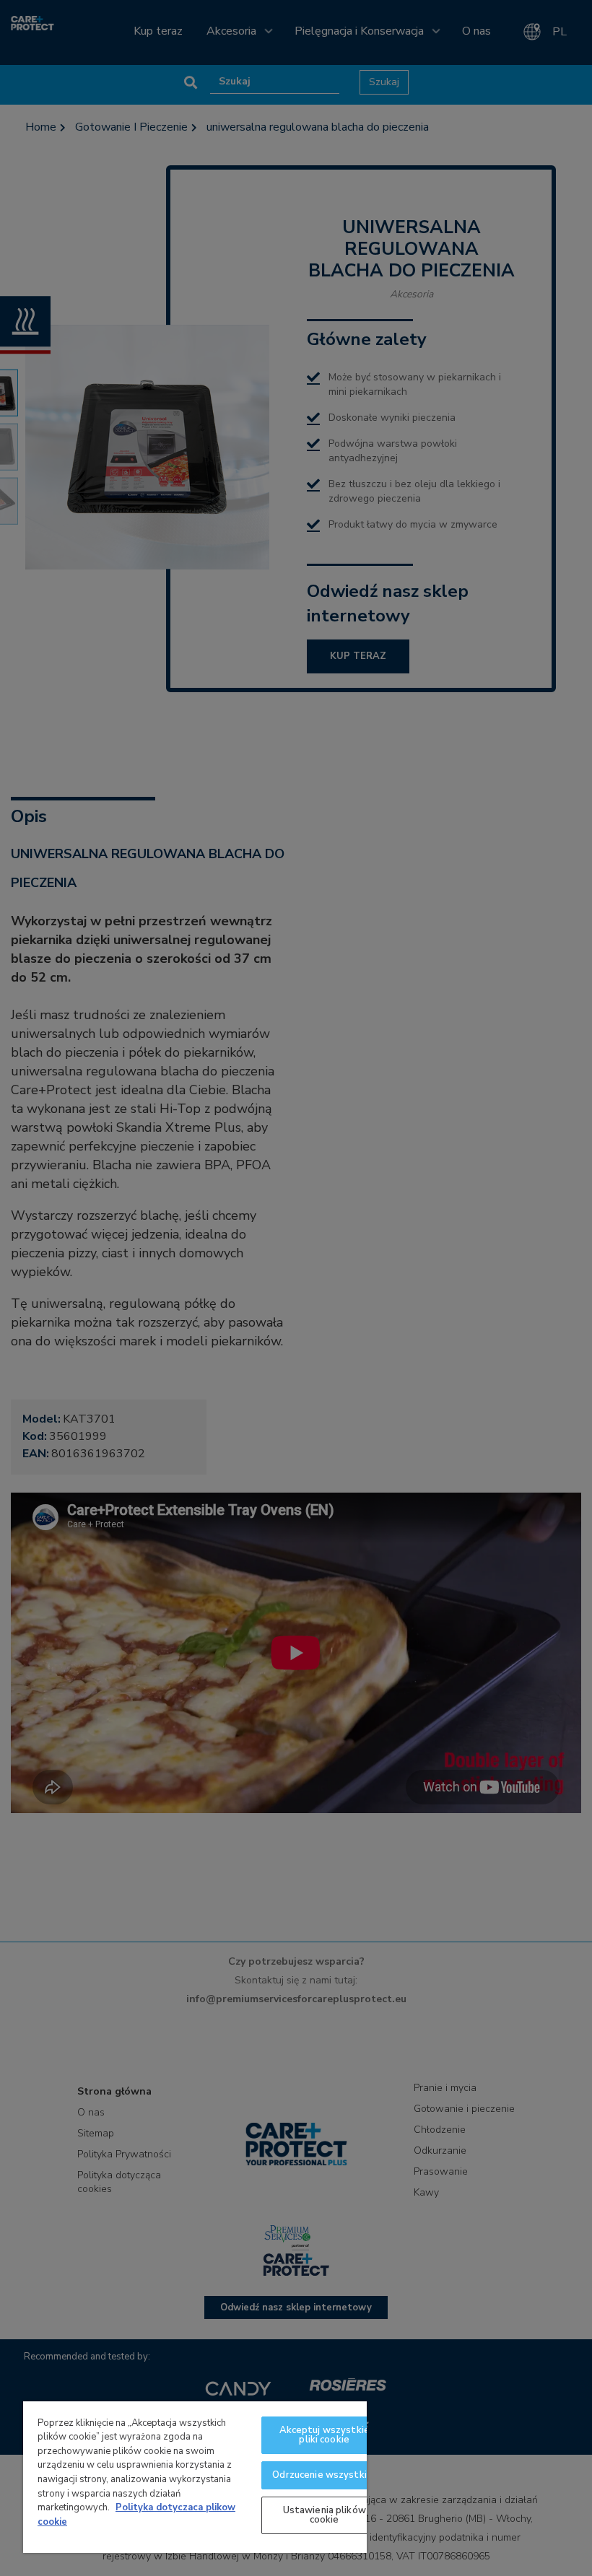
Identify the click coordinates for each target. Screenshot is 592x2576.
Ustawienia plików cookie (325, 2515)
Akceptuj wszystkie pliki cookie (325, 2435)
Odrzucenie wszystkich (324, 2475)
